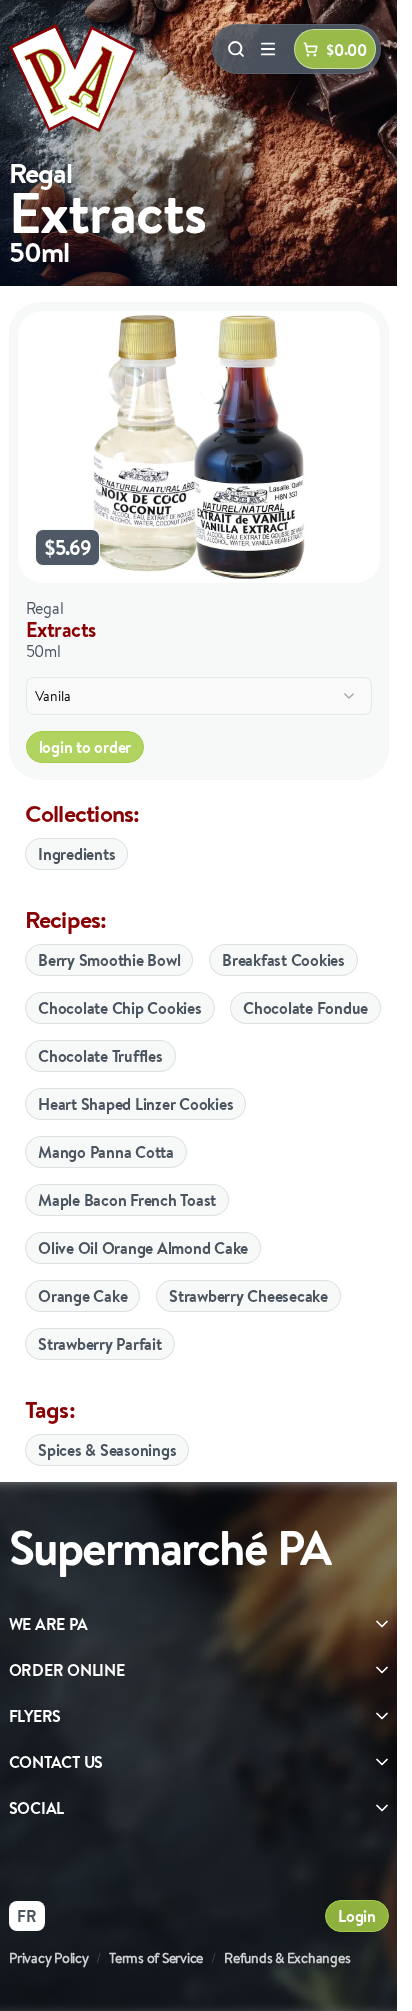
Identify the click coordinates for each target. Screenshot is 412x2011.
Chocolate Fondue (305, 1008)
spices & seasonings (107, 1450)
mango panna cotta (106, 1152)
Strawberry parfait (100, 1344)
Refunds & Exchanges (287, 1958)
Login (357, 1916)
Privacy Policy (49, 1958)
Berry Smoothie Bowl (109, 960)
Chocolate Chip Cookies (120, 1008)
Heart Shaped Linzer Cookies (135, 1104)
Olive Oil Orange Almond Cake (143, 1248)
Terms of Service (156, 1958)
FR (27, 1916)
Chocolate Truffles (100, 1056)
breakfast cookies (283, 960)
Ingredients (76, 854)
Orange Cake (82, 1296)
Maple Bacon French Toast (127, 1200)
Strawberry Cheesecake (248, 1296)
